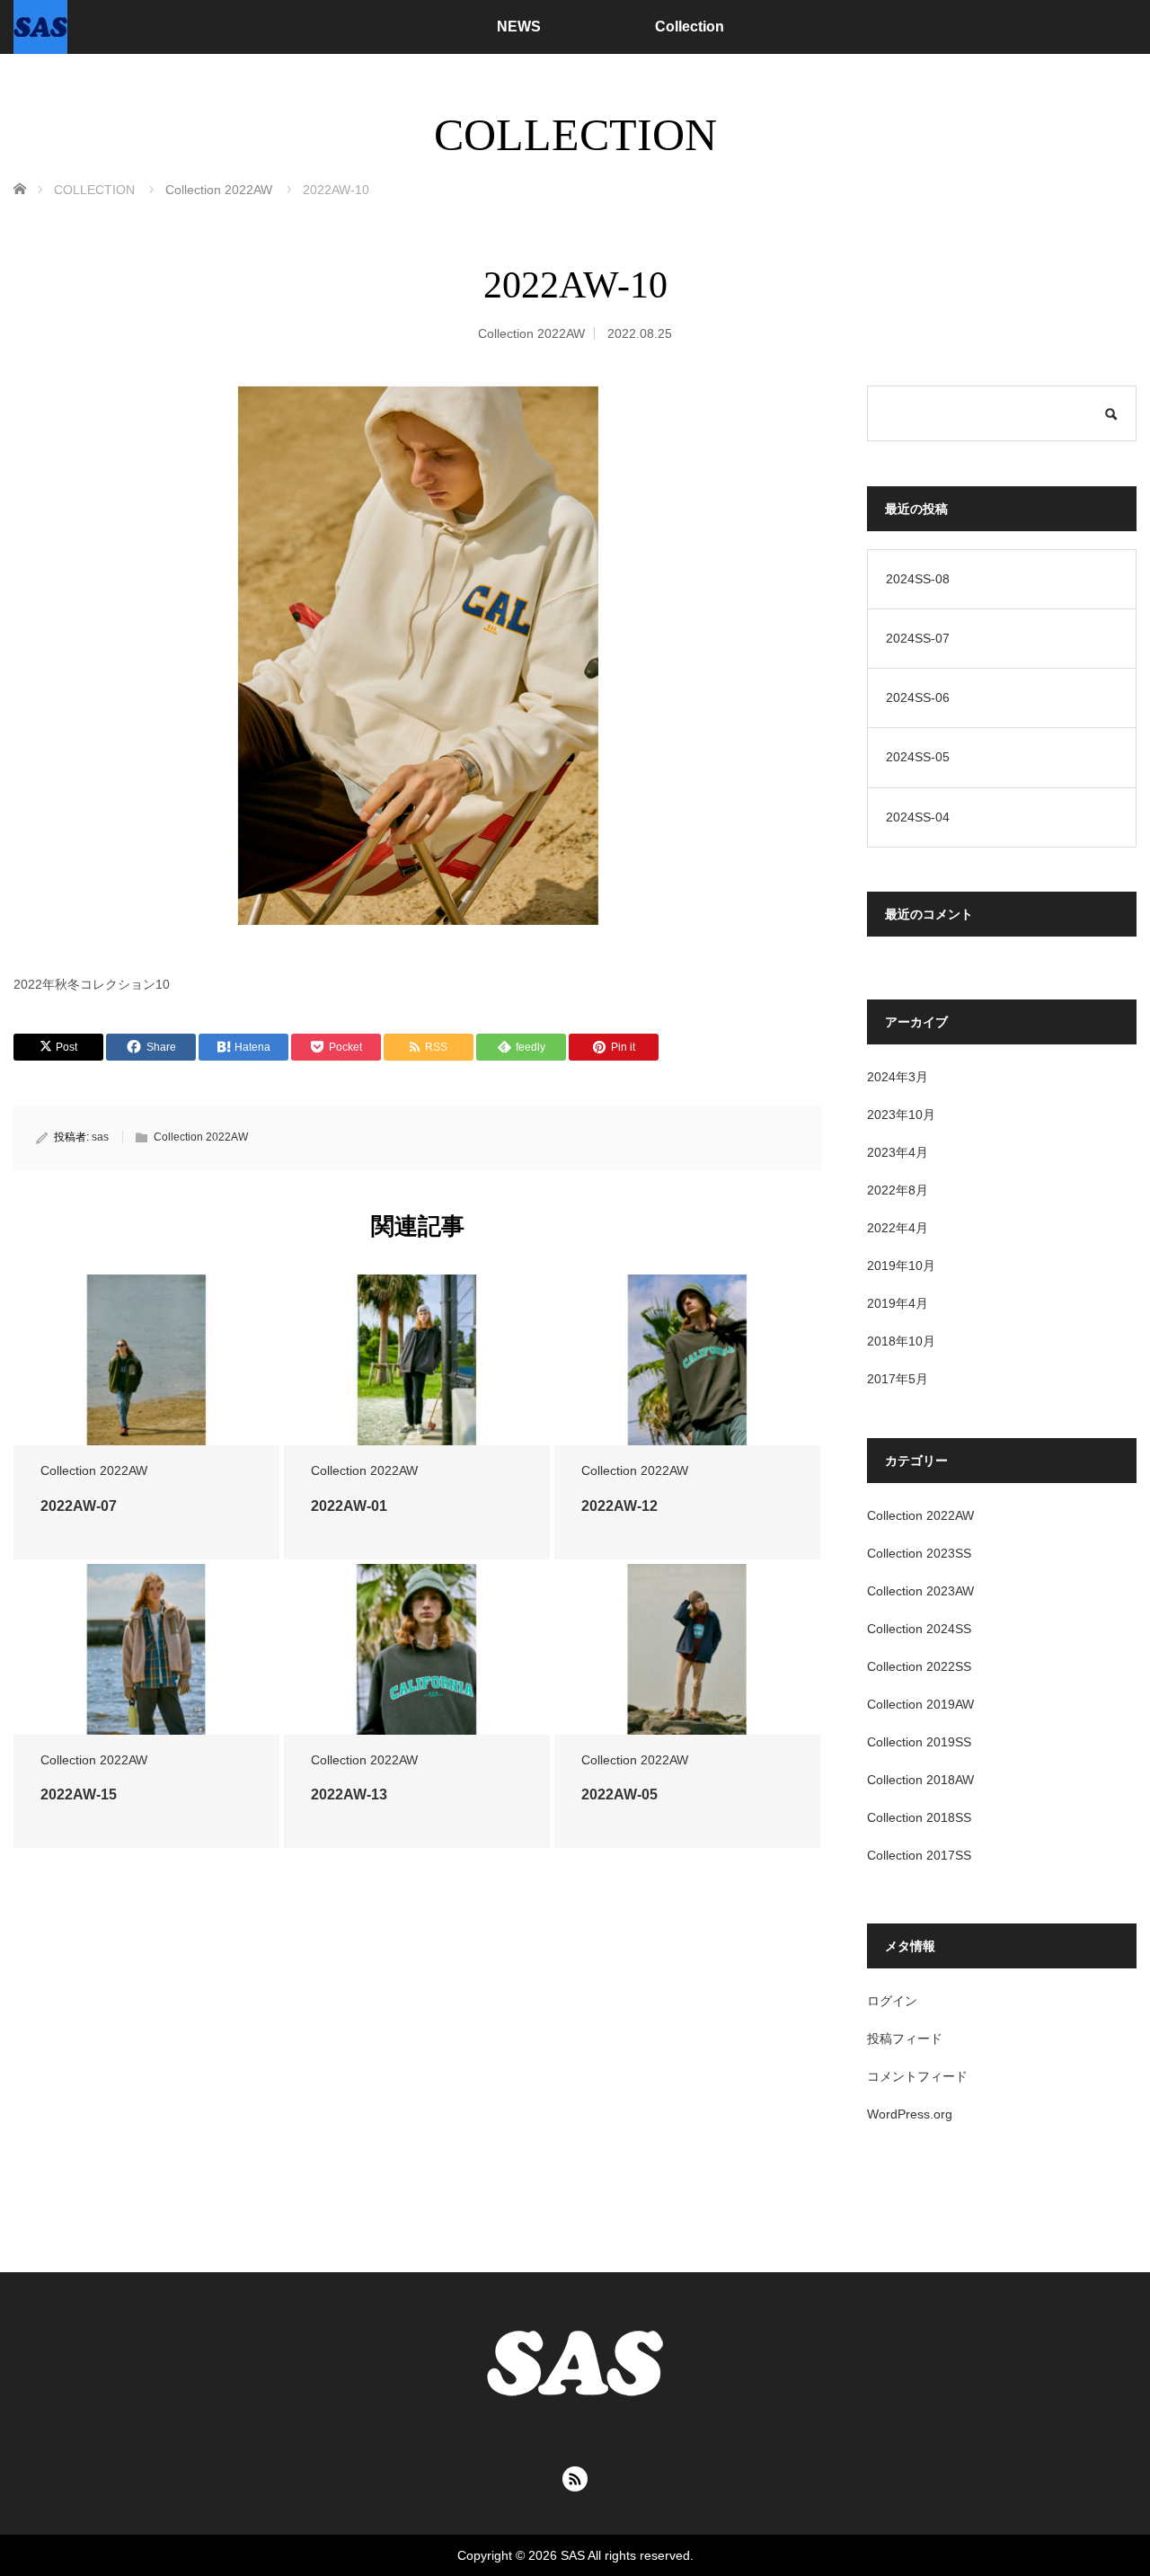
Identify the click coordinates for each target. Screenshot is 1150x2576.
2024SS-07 (918, 638)
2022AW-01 (349, 1506)
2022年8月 (898, 1190)
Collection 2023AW (920, 1591)
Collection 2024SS (919, 1629)
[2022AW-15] (146, 1650)
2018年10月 (901, 1341)
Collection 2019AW (920, 1704)
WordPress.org (910, 2114)
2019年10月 (901, 1266)
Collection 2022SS (919, 1666)
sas (100, 1137)
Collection (690, 27)
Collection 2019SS (919, 1742)
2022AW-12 (619, 1506)
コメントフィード (917, 2076)
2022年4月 (898, 1228)
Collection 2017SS (919, 1855)
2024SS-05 (918, 757)
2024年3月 (898, 1077)
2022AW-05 (619, 1794)
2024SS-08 (918, 579)
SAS (573, 2555)
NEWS (519, 27)
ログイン (892, 2001)
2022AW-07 (79, 1506)
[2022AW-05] (687, 1650)
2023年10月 (901, 1115)
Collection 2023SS (919, 1553)
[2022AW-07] (146, 1360)
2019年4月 (898, 1303)
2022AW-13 (349, 1794)
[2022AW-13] (417, 1650)
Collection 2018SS (919, 1817)
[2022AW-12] (687, 1360)
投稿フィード (905, 2039)
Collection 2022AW (531, 333)
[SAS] (40, 27)
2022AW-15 (79, 1794)
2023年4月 (898, 1152)
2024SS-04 (918, 817)
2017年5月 (898, 1379)
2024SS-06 (918, 697)
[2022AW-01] (417, 1360)
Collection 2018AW (920, 1780)
